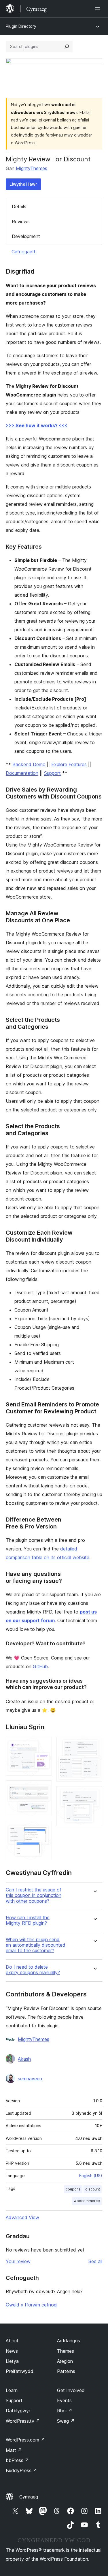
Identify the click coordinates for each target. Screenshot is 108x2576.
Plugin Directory (21, 26)
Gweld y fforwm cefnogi (32, 2305)
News (12, 2351)
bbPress (17, 2460)
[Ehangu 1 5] (44, 1745)
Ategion (65, 2361)
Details (19, 206)
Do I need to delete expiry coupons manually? (33, 1970)
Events (64, 2400)
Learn (12, 2390)
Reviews (21, 222)
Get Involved (71, 2390)
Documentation (22, 773)
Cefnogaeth (24, 252)
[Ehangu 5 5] (94, 1794)
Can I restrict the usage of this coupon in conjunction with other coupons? (34, 1895)
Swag (66, 2421)
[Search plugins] (67, 47)
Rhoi (65, 2411)
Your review (18, 2261)
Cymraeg (29, 2497)
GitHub (40, 1666)
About (12, 2341)
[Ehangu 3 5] (44, 1829)
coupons (73, 2189)
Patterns (66, 2371)
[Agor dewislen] (99, 9)
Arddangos (69, 2341)
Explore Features (69, 764)
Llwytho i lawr (23, 184)
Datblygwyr (18, 2411)
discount (93, 2189)
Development (26, 236)
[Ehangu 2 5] (44, 1788)
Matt (14, 2450)
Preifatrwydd (20, 2371)
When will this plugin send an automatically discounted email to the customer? (36, 1945)
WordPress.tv (23, 2421)
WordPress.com (25, 2440)
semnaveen (30, 2079)
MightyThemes (32, 168)
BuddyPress (21, 2470)
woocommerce (87, 2201)
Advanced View (22, 2217)
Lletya (12, 2361)
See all (95, 2261)
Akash (24, 2059)
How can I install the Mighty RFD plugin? (28, 1920)
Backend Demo (29, 764)
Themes (66, 2351)
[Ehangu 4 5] (94, 1745)
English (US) (91, 2176)
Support (52, 773)
